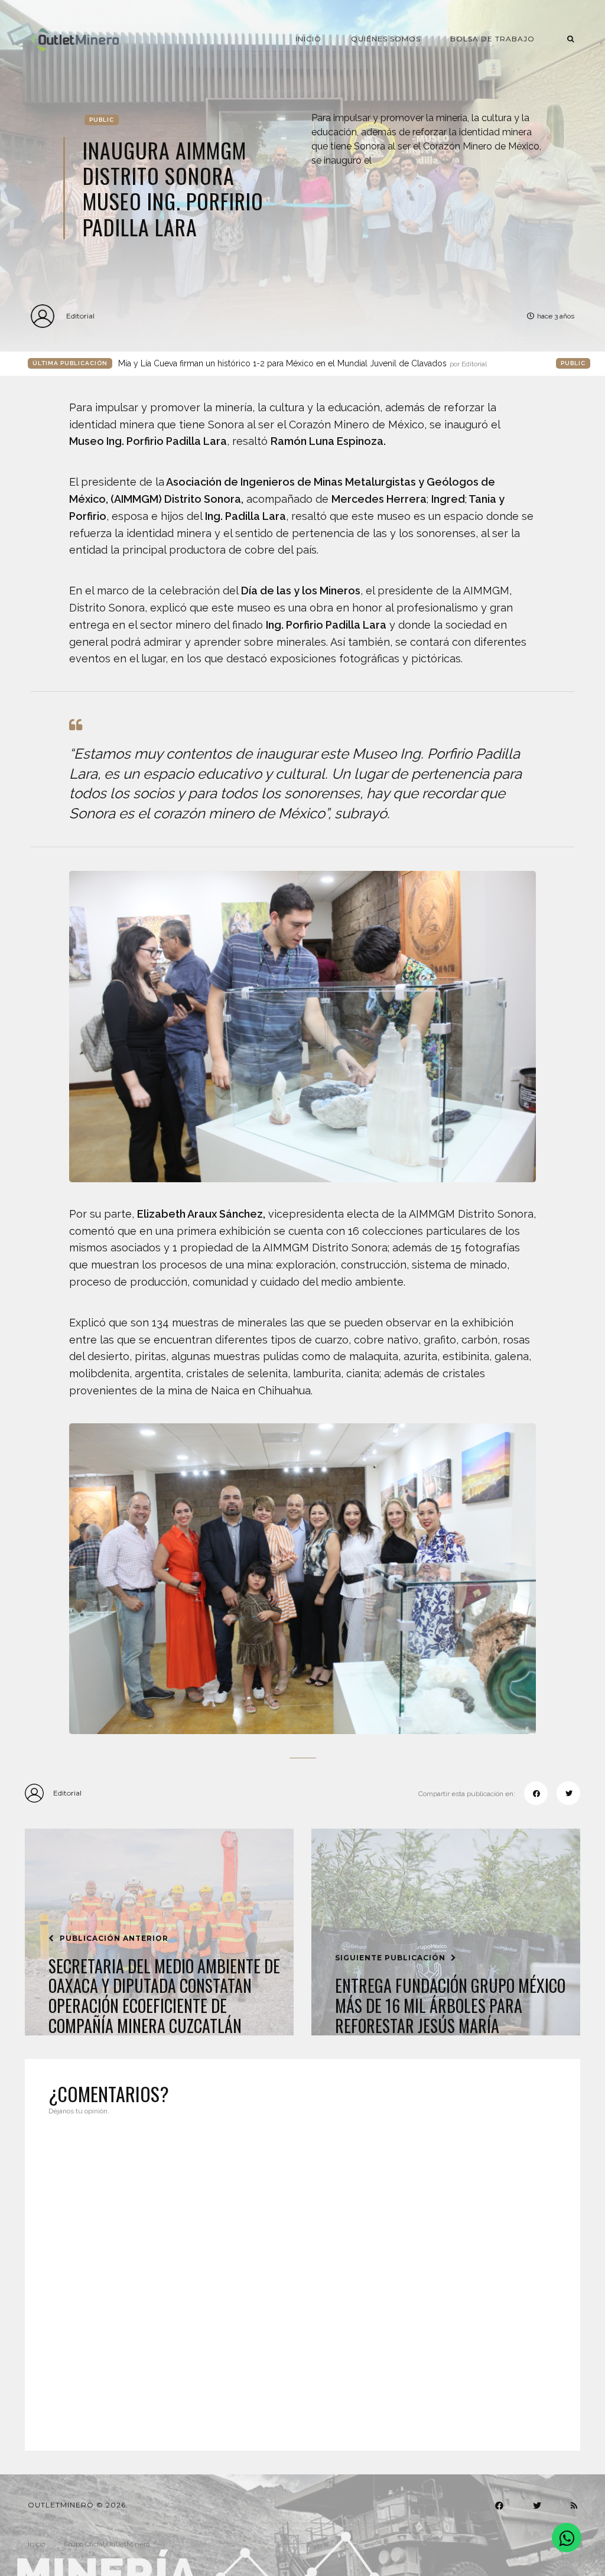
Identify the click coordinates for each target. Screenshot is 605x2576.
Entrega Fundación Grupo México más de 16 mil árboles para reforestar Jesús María (450, 2006)
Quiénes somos (386, 39)
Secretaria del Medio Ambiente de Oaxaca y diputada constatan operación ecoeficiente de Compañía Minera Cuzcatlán (164, 1996)
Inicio (308, 39)
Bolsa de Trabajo (492, 39)
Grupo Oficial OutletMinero (107, 2544)
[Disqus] (302, 2276)
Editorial (80, 316)
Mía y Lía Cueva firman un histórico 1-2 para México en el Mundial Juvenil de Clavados (302, 363)
